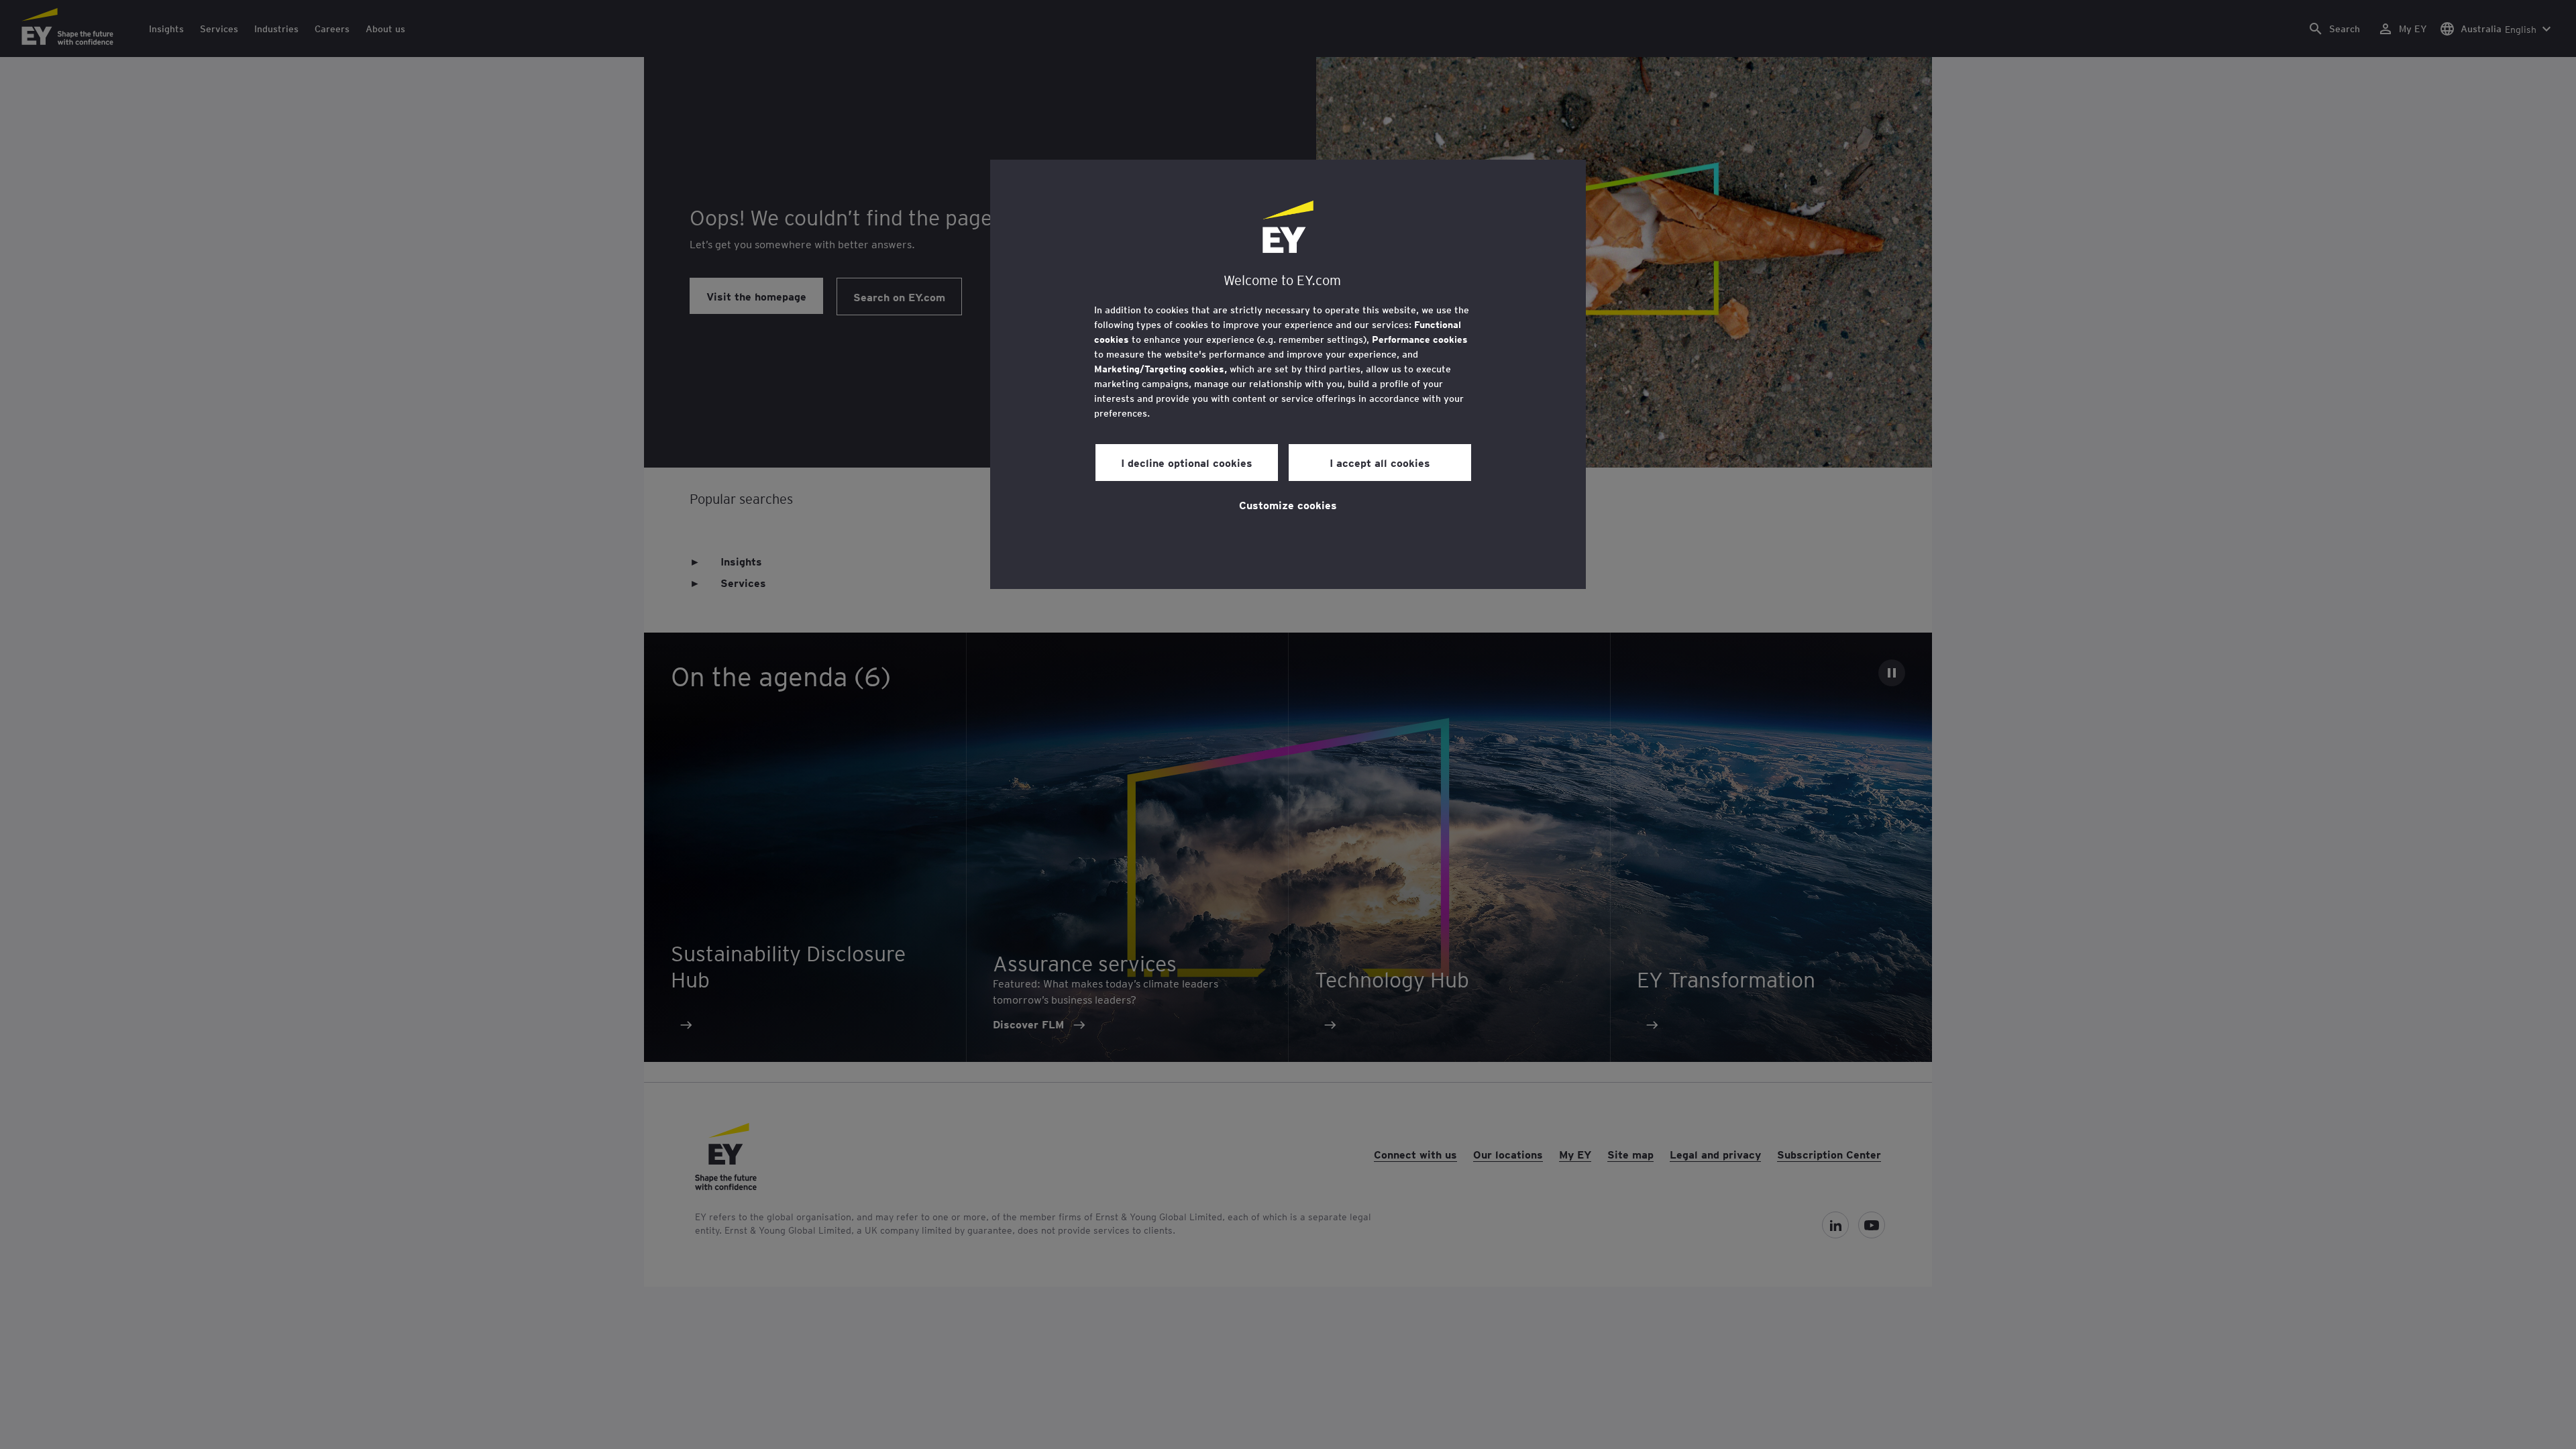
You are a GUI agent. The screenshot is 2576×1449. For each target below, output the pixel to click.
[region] (1288, 374)
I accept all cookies (1380, 462)
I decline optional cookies (1187, 462)
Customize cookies (1288, 504)
